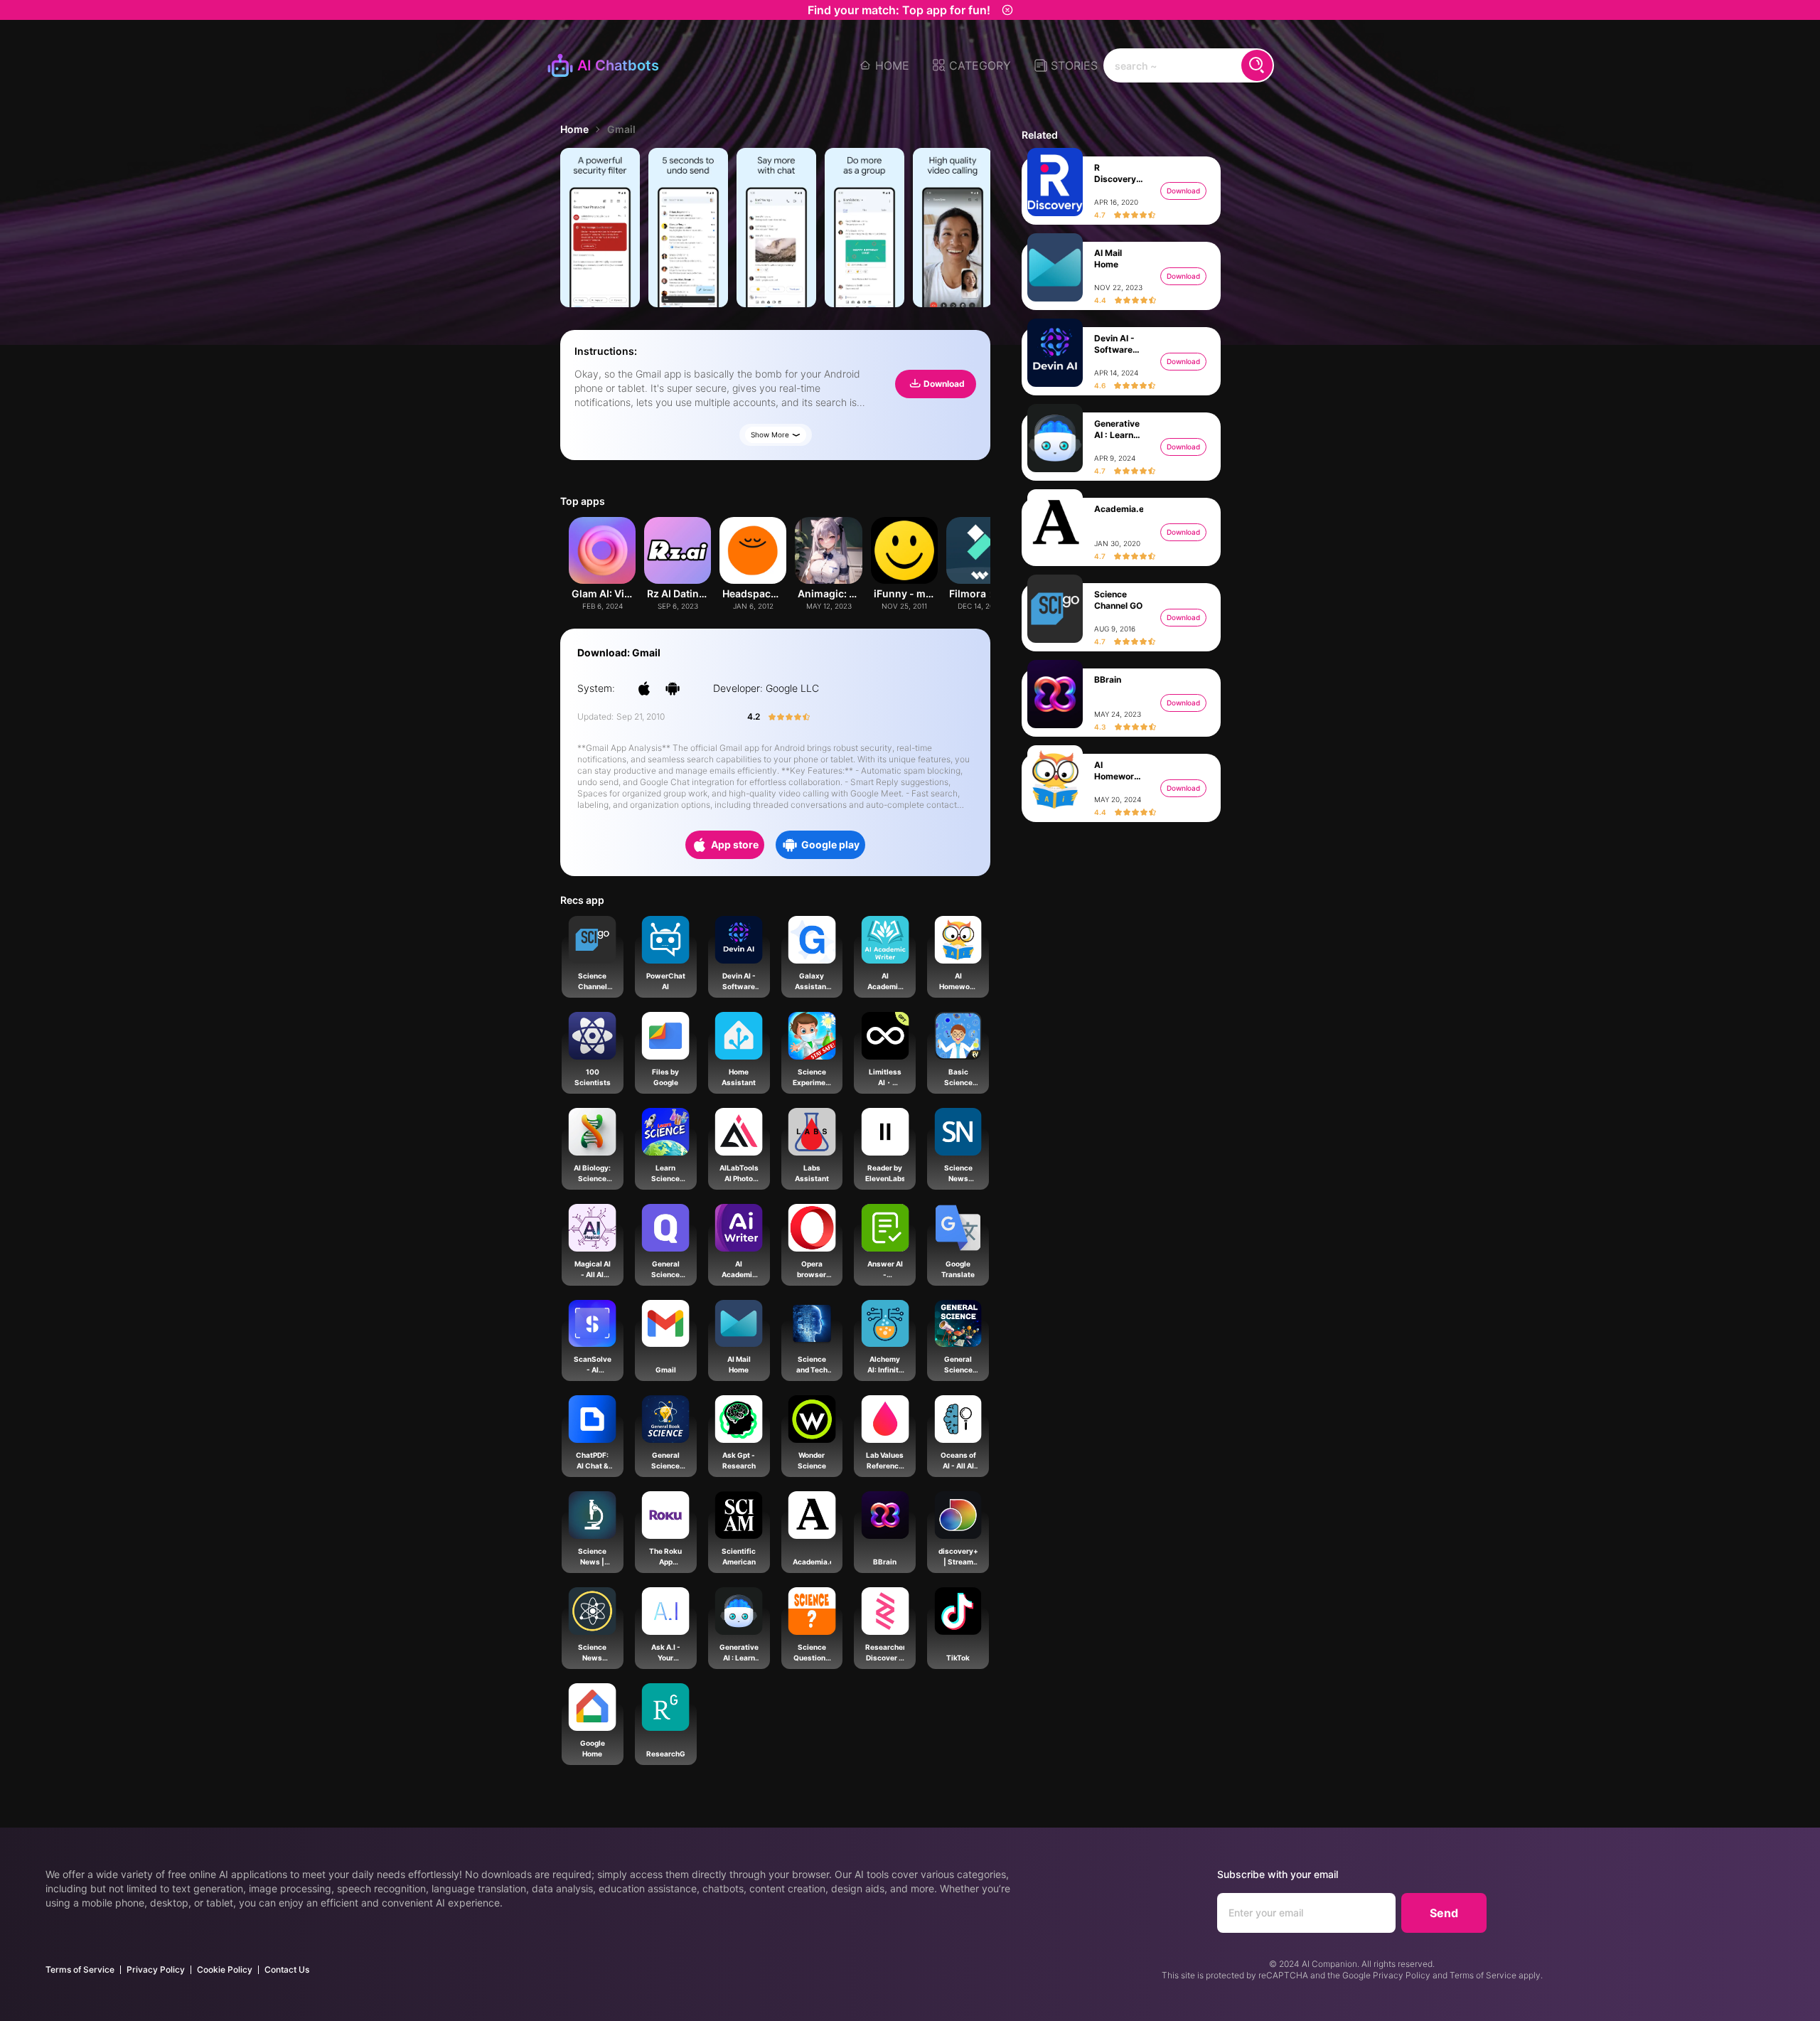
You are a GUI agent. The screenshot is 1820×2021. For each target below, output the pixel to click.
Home (574, 129)
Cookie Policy (225, 1969)
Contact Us (287, 1969)
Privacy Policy (156, 1969)
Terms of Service (80, 1969)
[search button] (1257, 65)
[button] (971, 65)
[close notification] (1007, 10)
